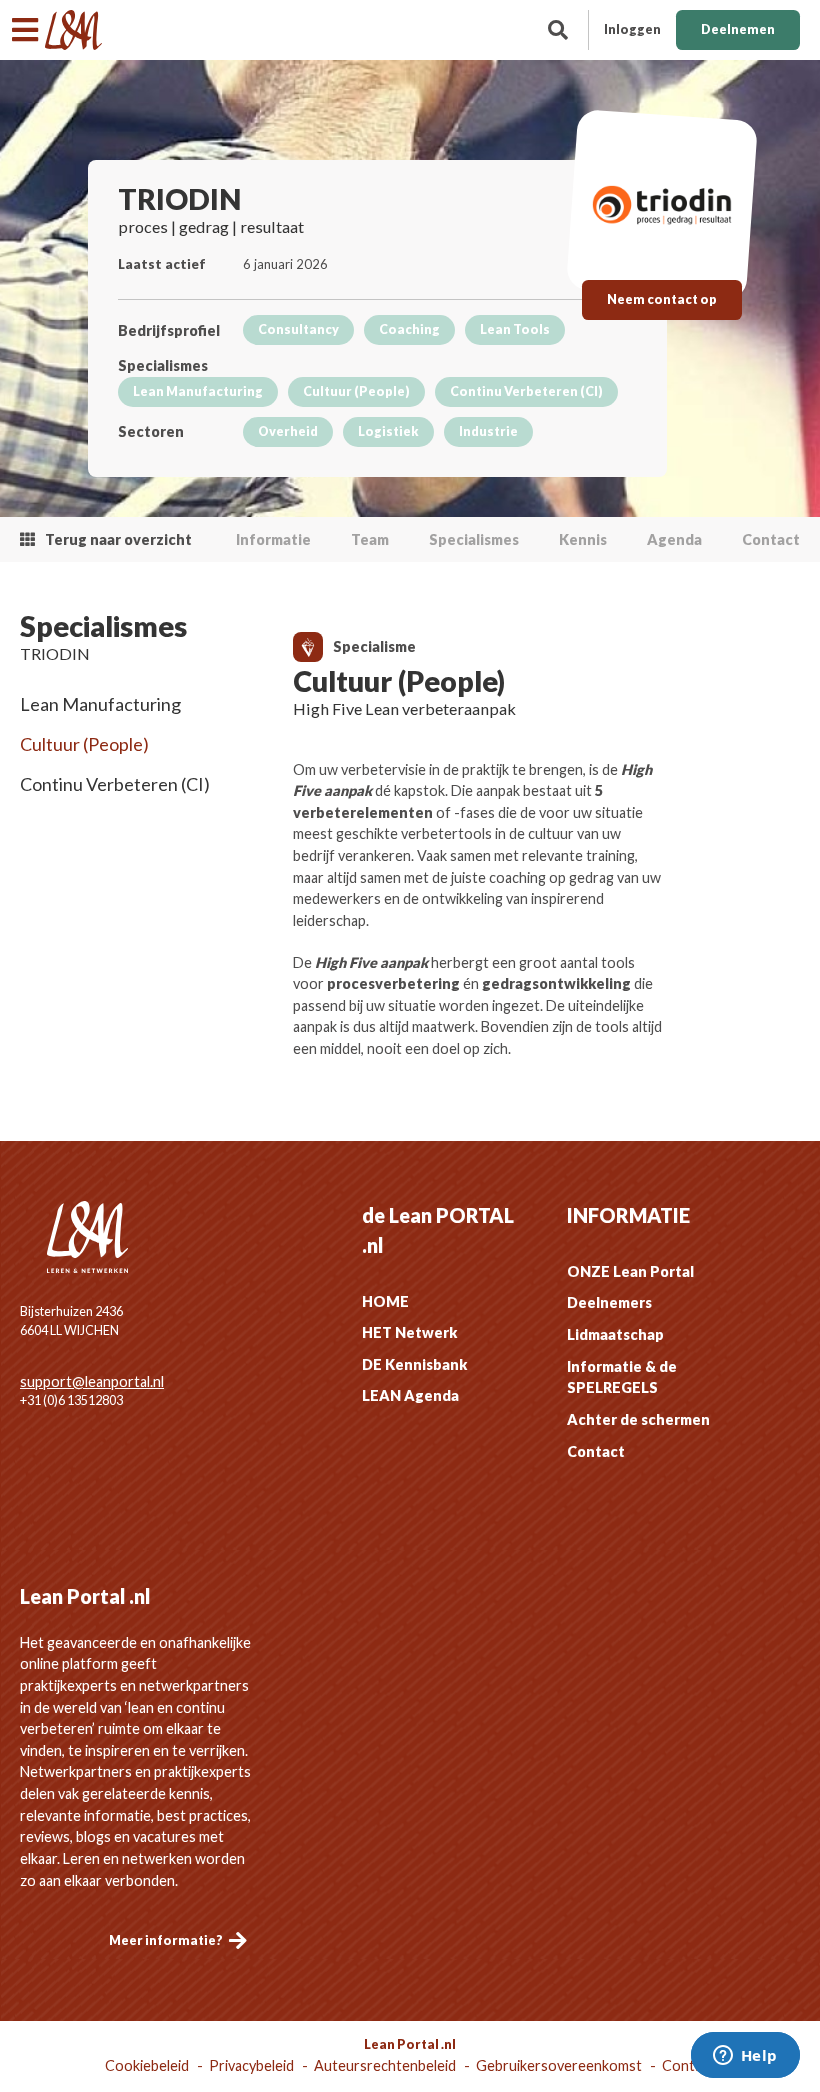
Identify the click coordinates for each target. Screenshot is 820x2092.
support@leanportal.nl (92, 1381)
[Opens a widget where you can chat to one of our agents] (745, 2057)
